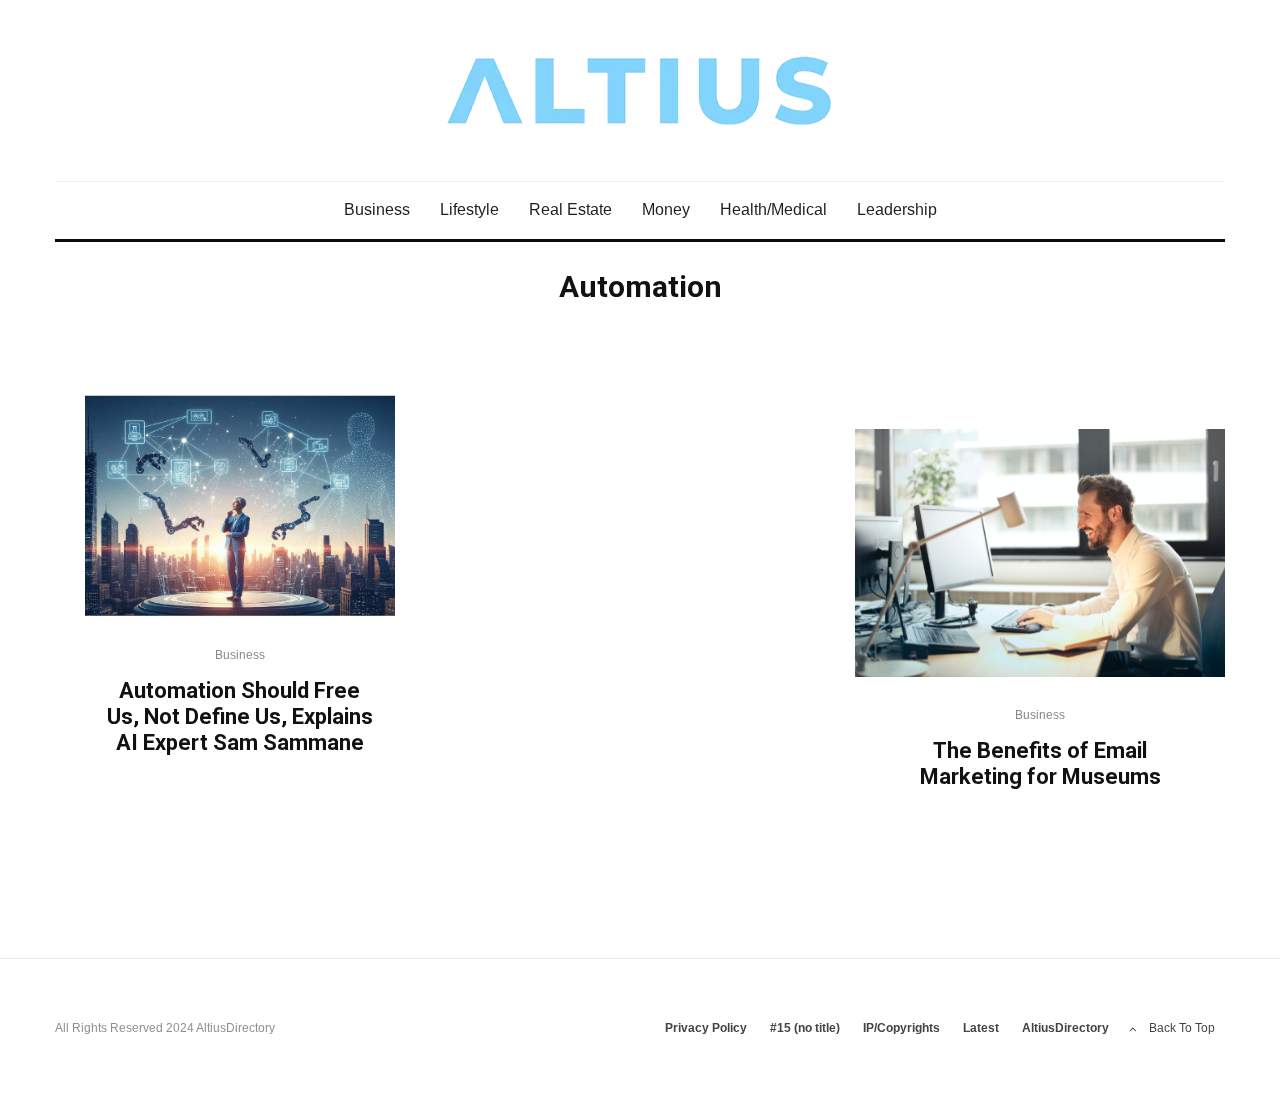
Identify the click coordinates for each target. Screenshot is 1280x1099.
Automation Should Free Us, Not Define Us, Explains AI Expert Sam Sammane (240, 716)
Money (666, 209)
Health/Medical (773, 209)
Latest (981, 1028)
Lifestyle (469, 209)
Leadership (897, 209)
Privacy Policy (706, 1028)
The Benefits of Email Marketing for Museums (1040, 763)
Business (377, 209)
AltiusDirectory (1065, 1028)
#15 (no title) (805, 1028)
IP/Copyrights (901, 1028)
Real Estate (570, 209)
